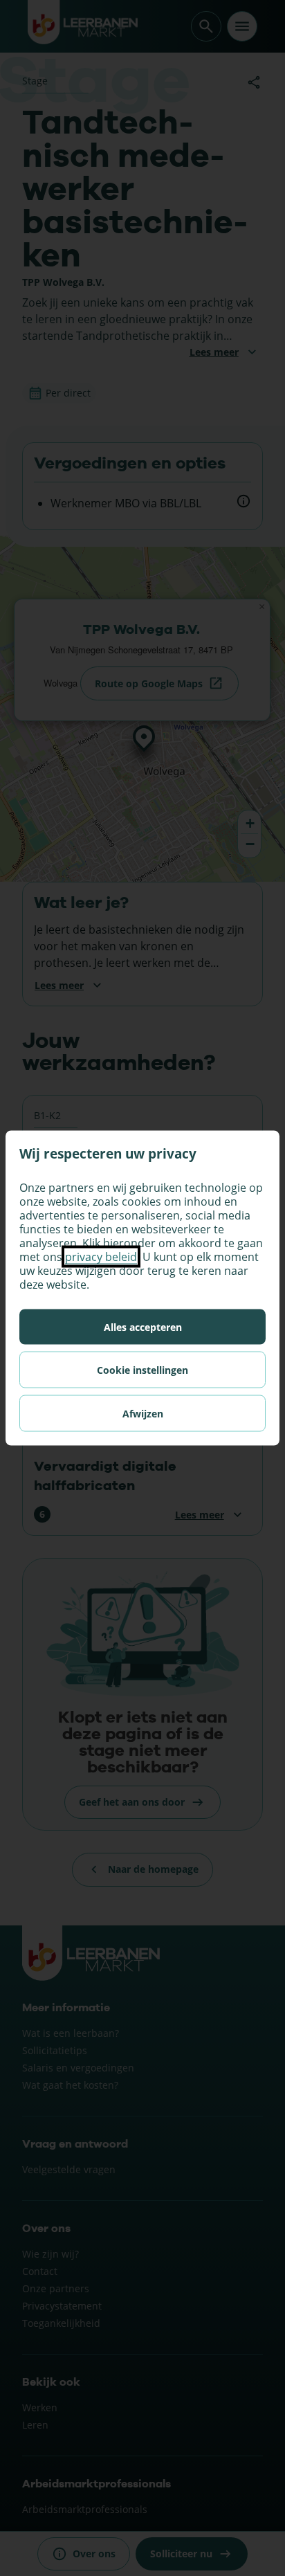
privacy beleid (101, 1257)
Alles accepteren (143, 1327)
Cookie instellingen (142, 1370)
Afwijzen (143, 1414)
